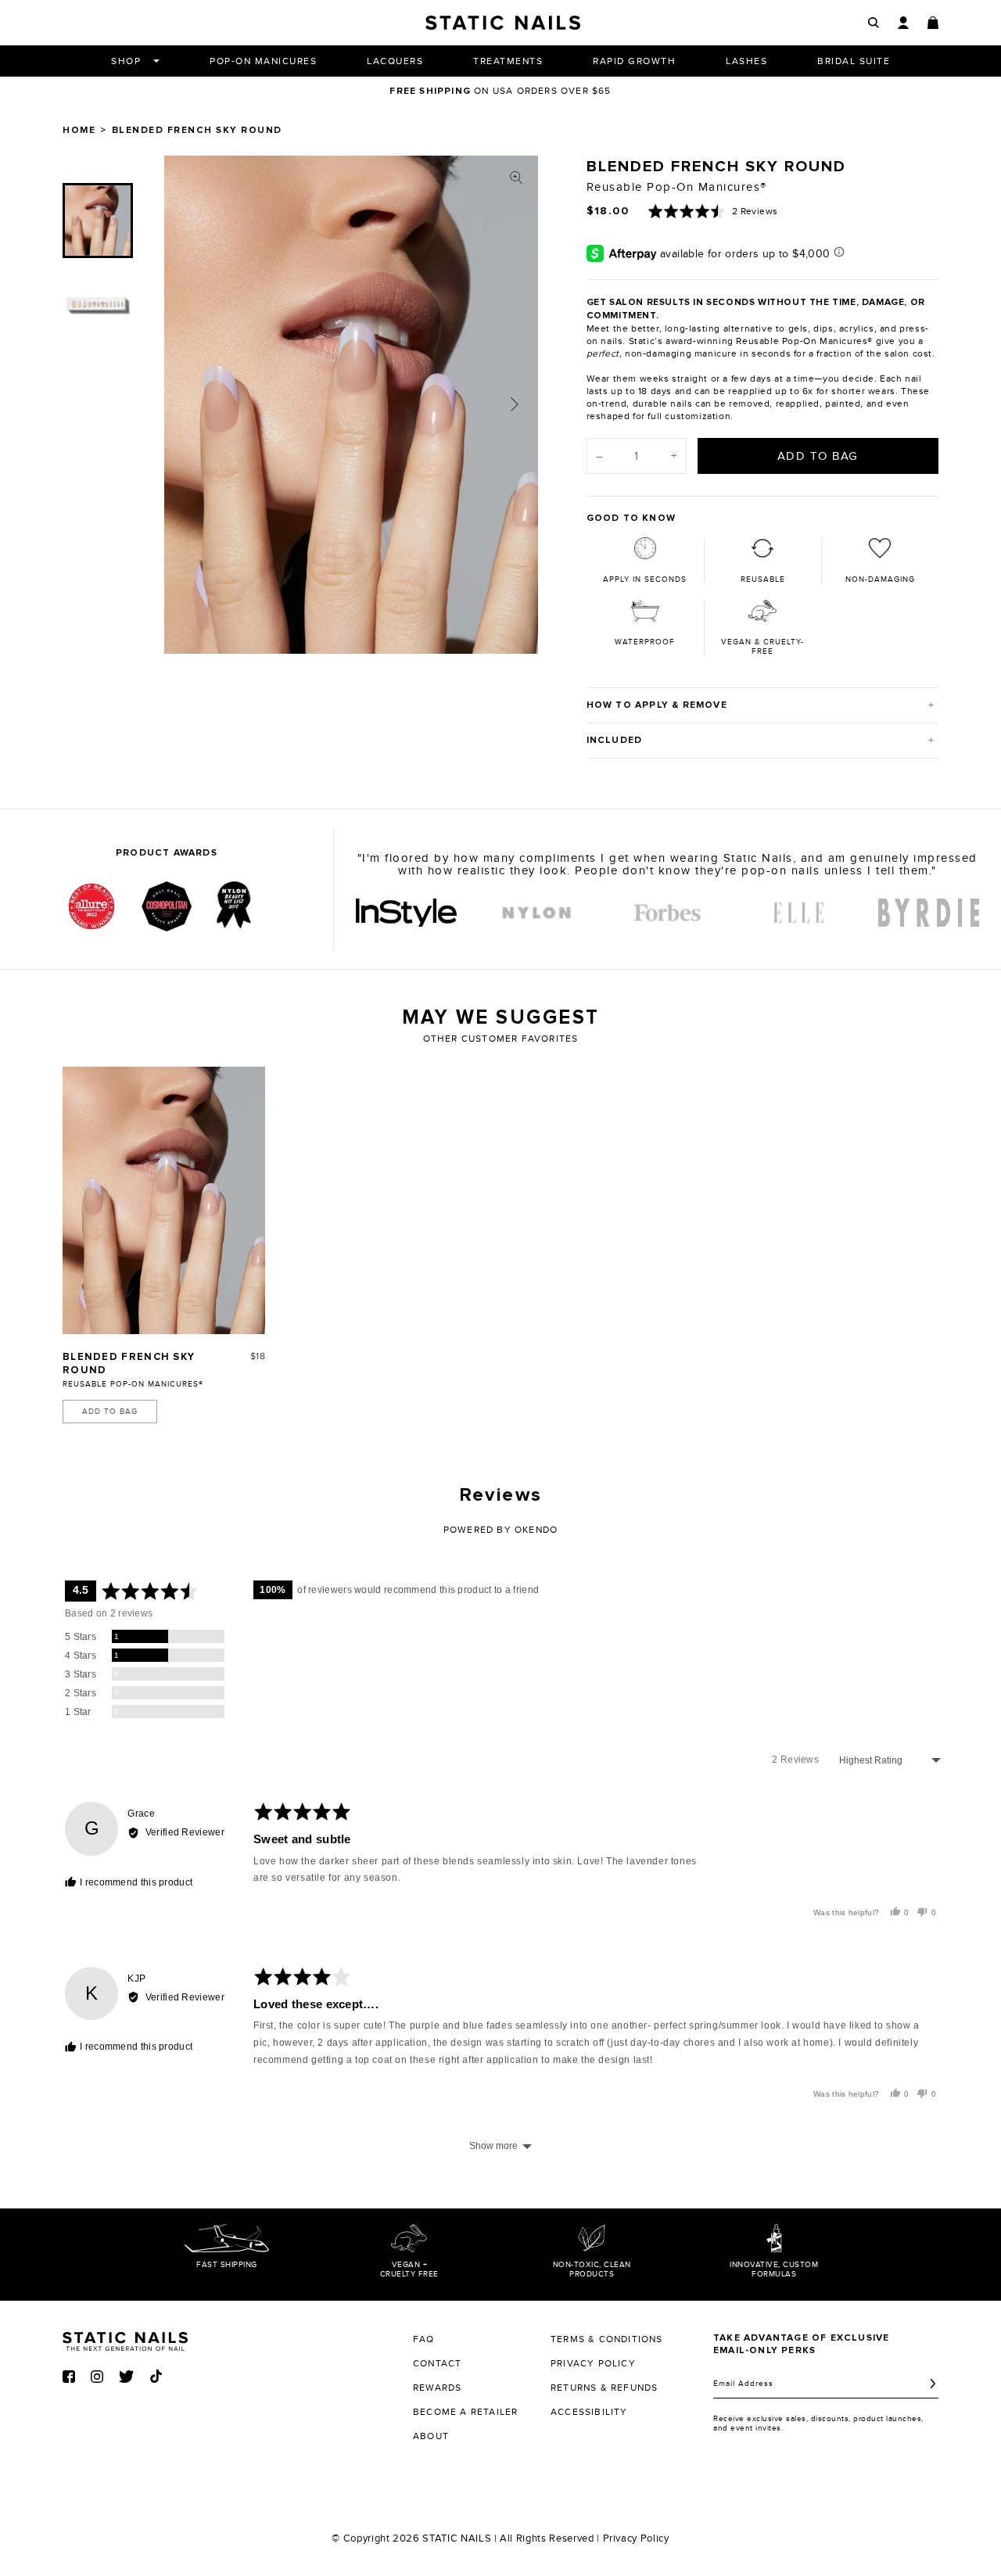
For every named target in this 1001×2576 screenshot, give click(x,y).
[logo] (406, 913)
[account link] (903, 23)
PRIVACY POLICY (593, 2363)
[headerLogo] (503, 23)
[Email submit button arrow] (933, 2384)
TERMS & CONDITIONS (607, 2339)
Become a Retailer (465, 2412)
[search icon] (874, 23)
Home (79, 131)
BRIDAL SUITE (854, 61)
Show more (493, 2146)
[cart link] (933, 23)
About (431, 2436)
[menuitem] (98, 221)
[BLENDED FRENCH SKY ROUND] (164, 1200)
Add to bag (110, 1412)
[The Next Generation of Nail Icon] (125, 2339)
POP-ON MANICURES (263, 61)
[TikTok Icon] (156, 2376)
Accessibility (589, 2412)
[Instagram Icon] (97, 2377)
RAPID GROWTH (634, 61)
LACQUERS (395, 61)
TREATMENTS (508, 61)
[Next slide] (515, 404)
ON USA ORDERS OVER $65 (500, 91)
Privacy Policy (636, 2538)
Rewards (437, 2388)
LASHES (746, 61)
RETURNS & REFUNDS (604, 2388)
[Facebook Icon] (69, 2377)
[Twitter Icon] (126, 2377)
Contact (437, 2363)
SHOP (126, 61)
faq (424, 2339)
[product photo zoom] (516, 178)
